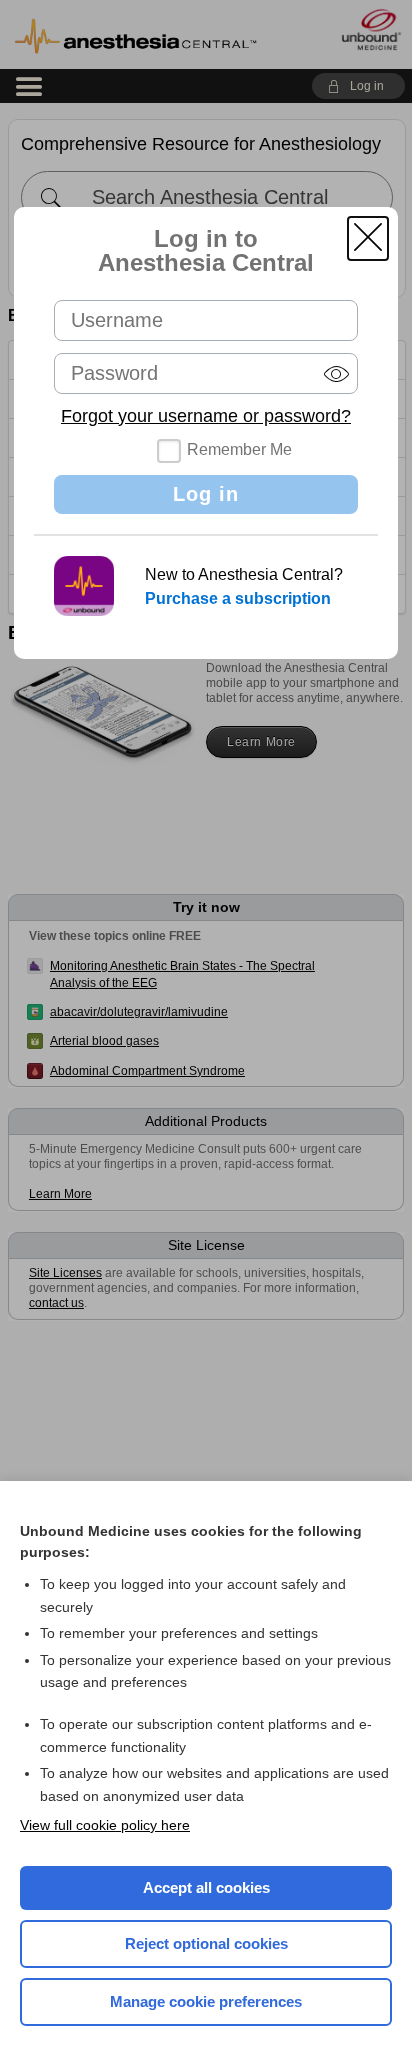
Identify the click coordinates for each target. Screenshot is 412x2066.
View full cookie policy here (105, 1825)
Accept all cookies (206, 1887)
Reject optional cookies (206, 1943)
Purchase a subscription (238, 598)
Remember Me (239, 449)
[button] (368, 238)
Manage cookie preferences (206, 2001)
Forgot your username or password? (206, 416)
